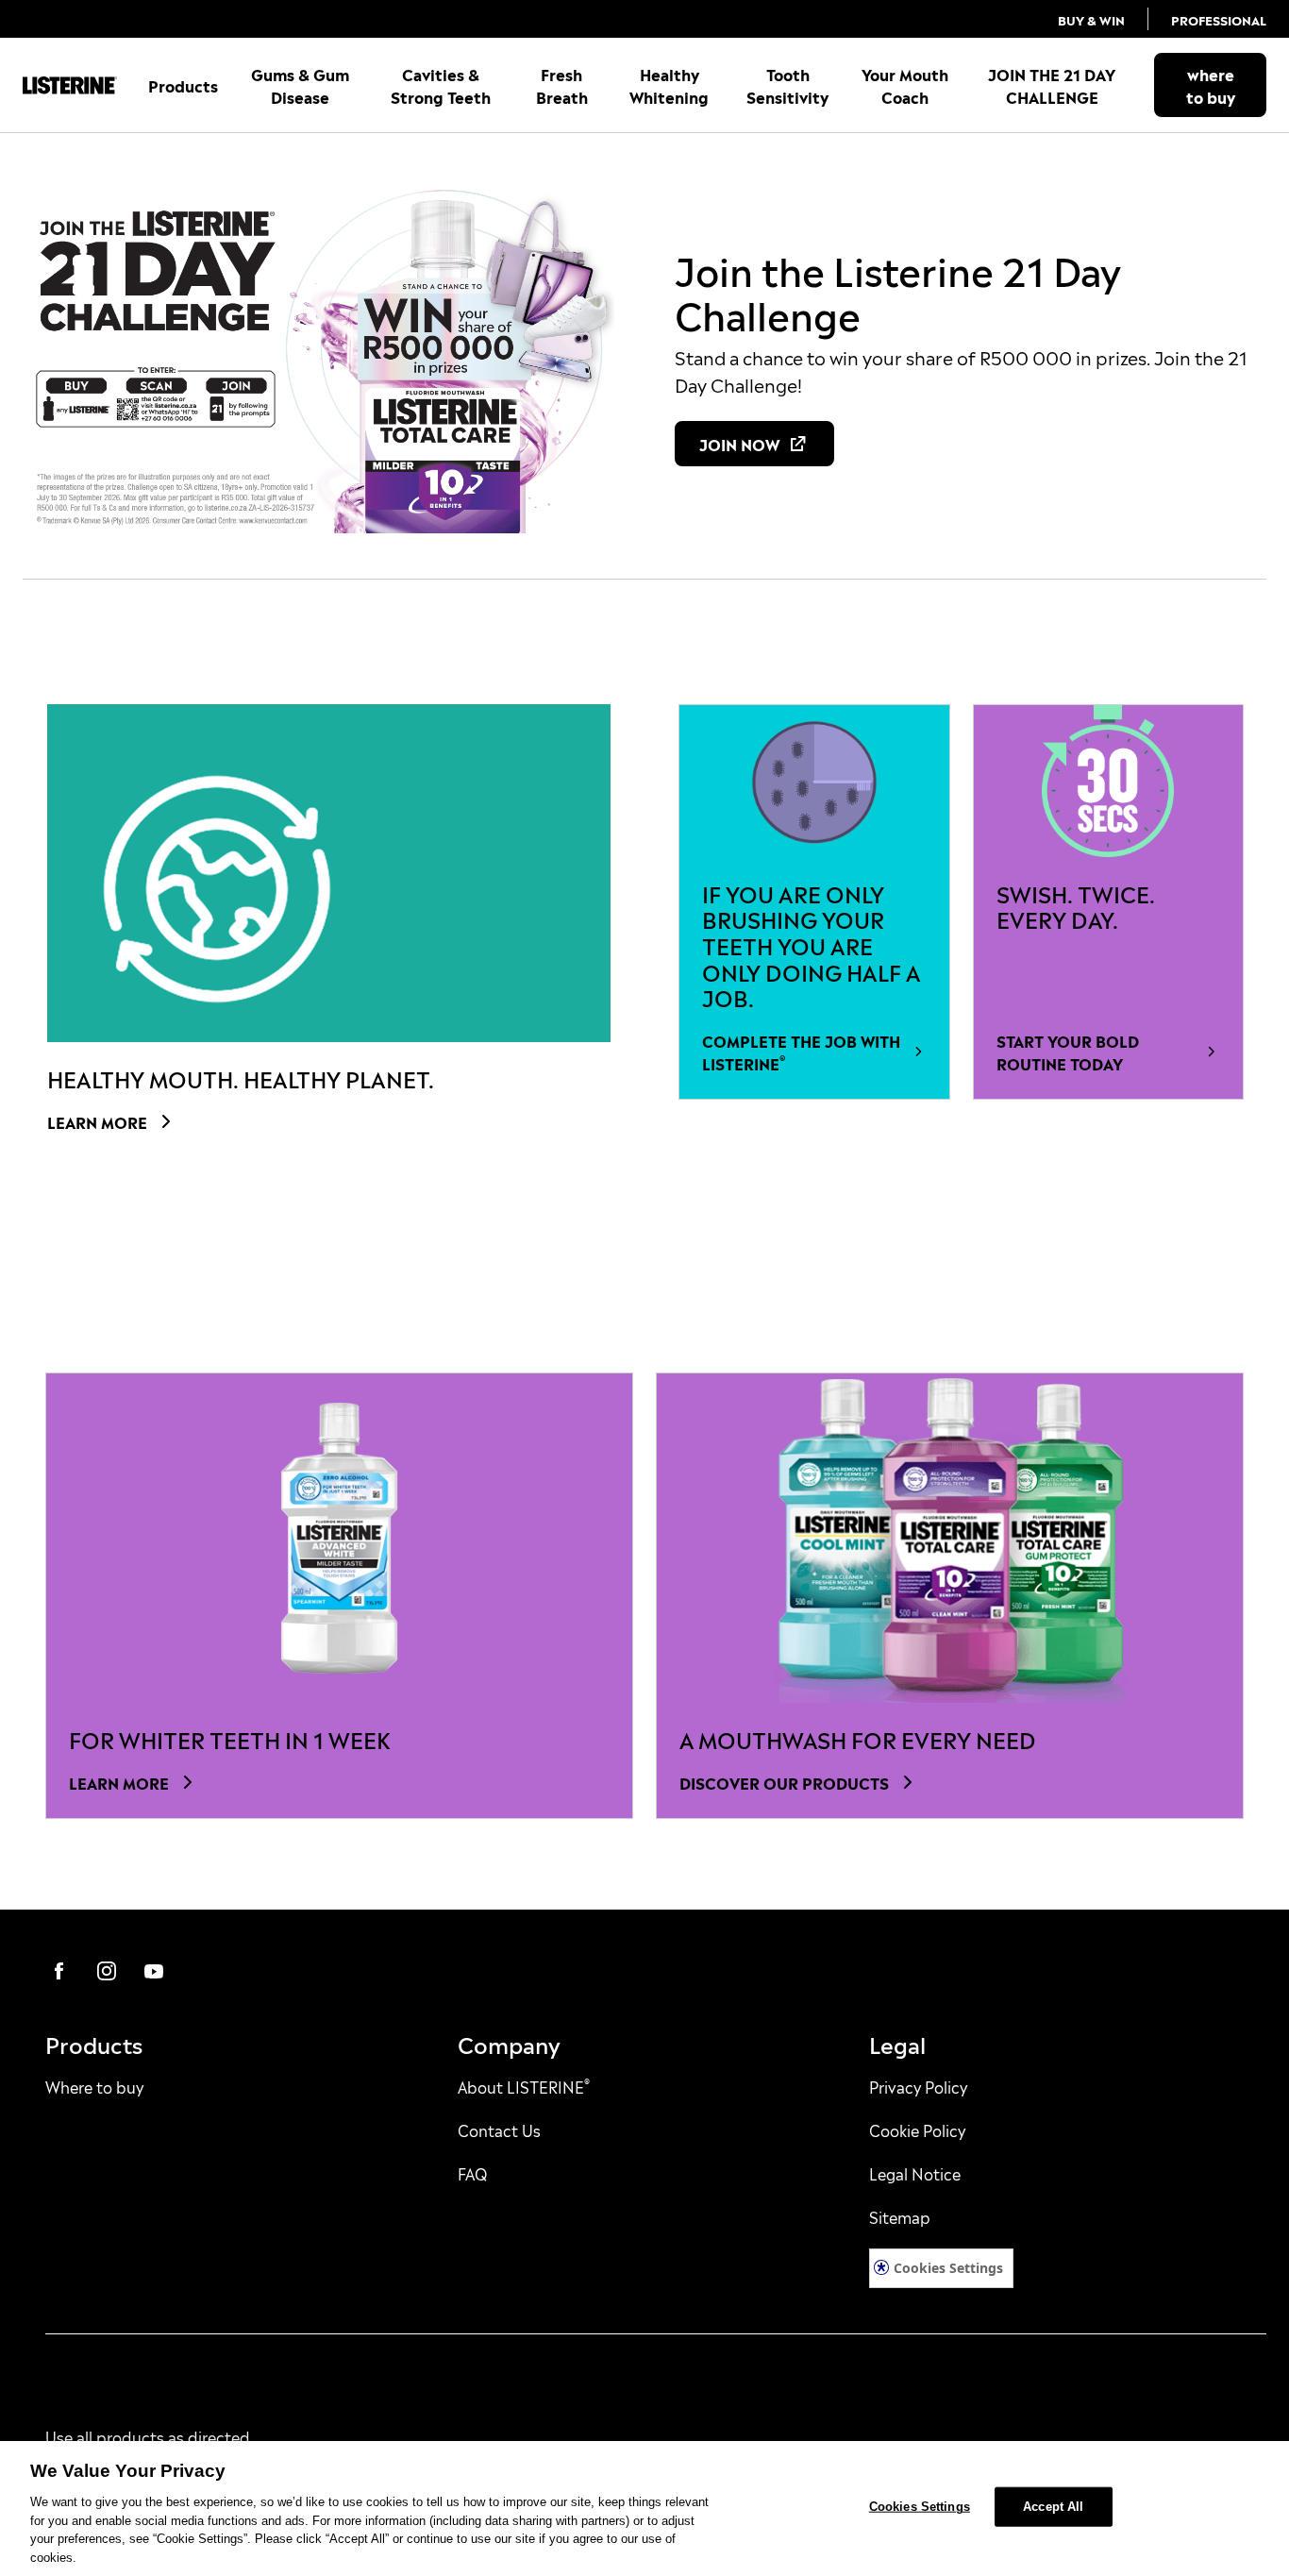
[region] (644, 2509)
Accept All (1053, 2507)
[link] (1091, 19)
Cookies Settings (948, 2268)
